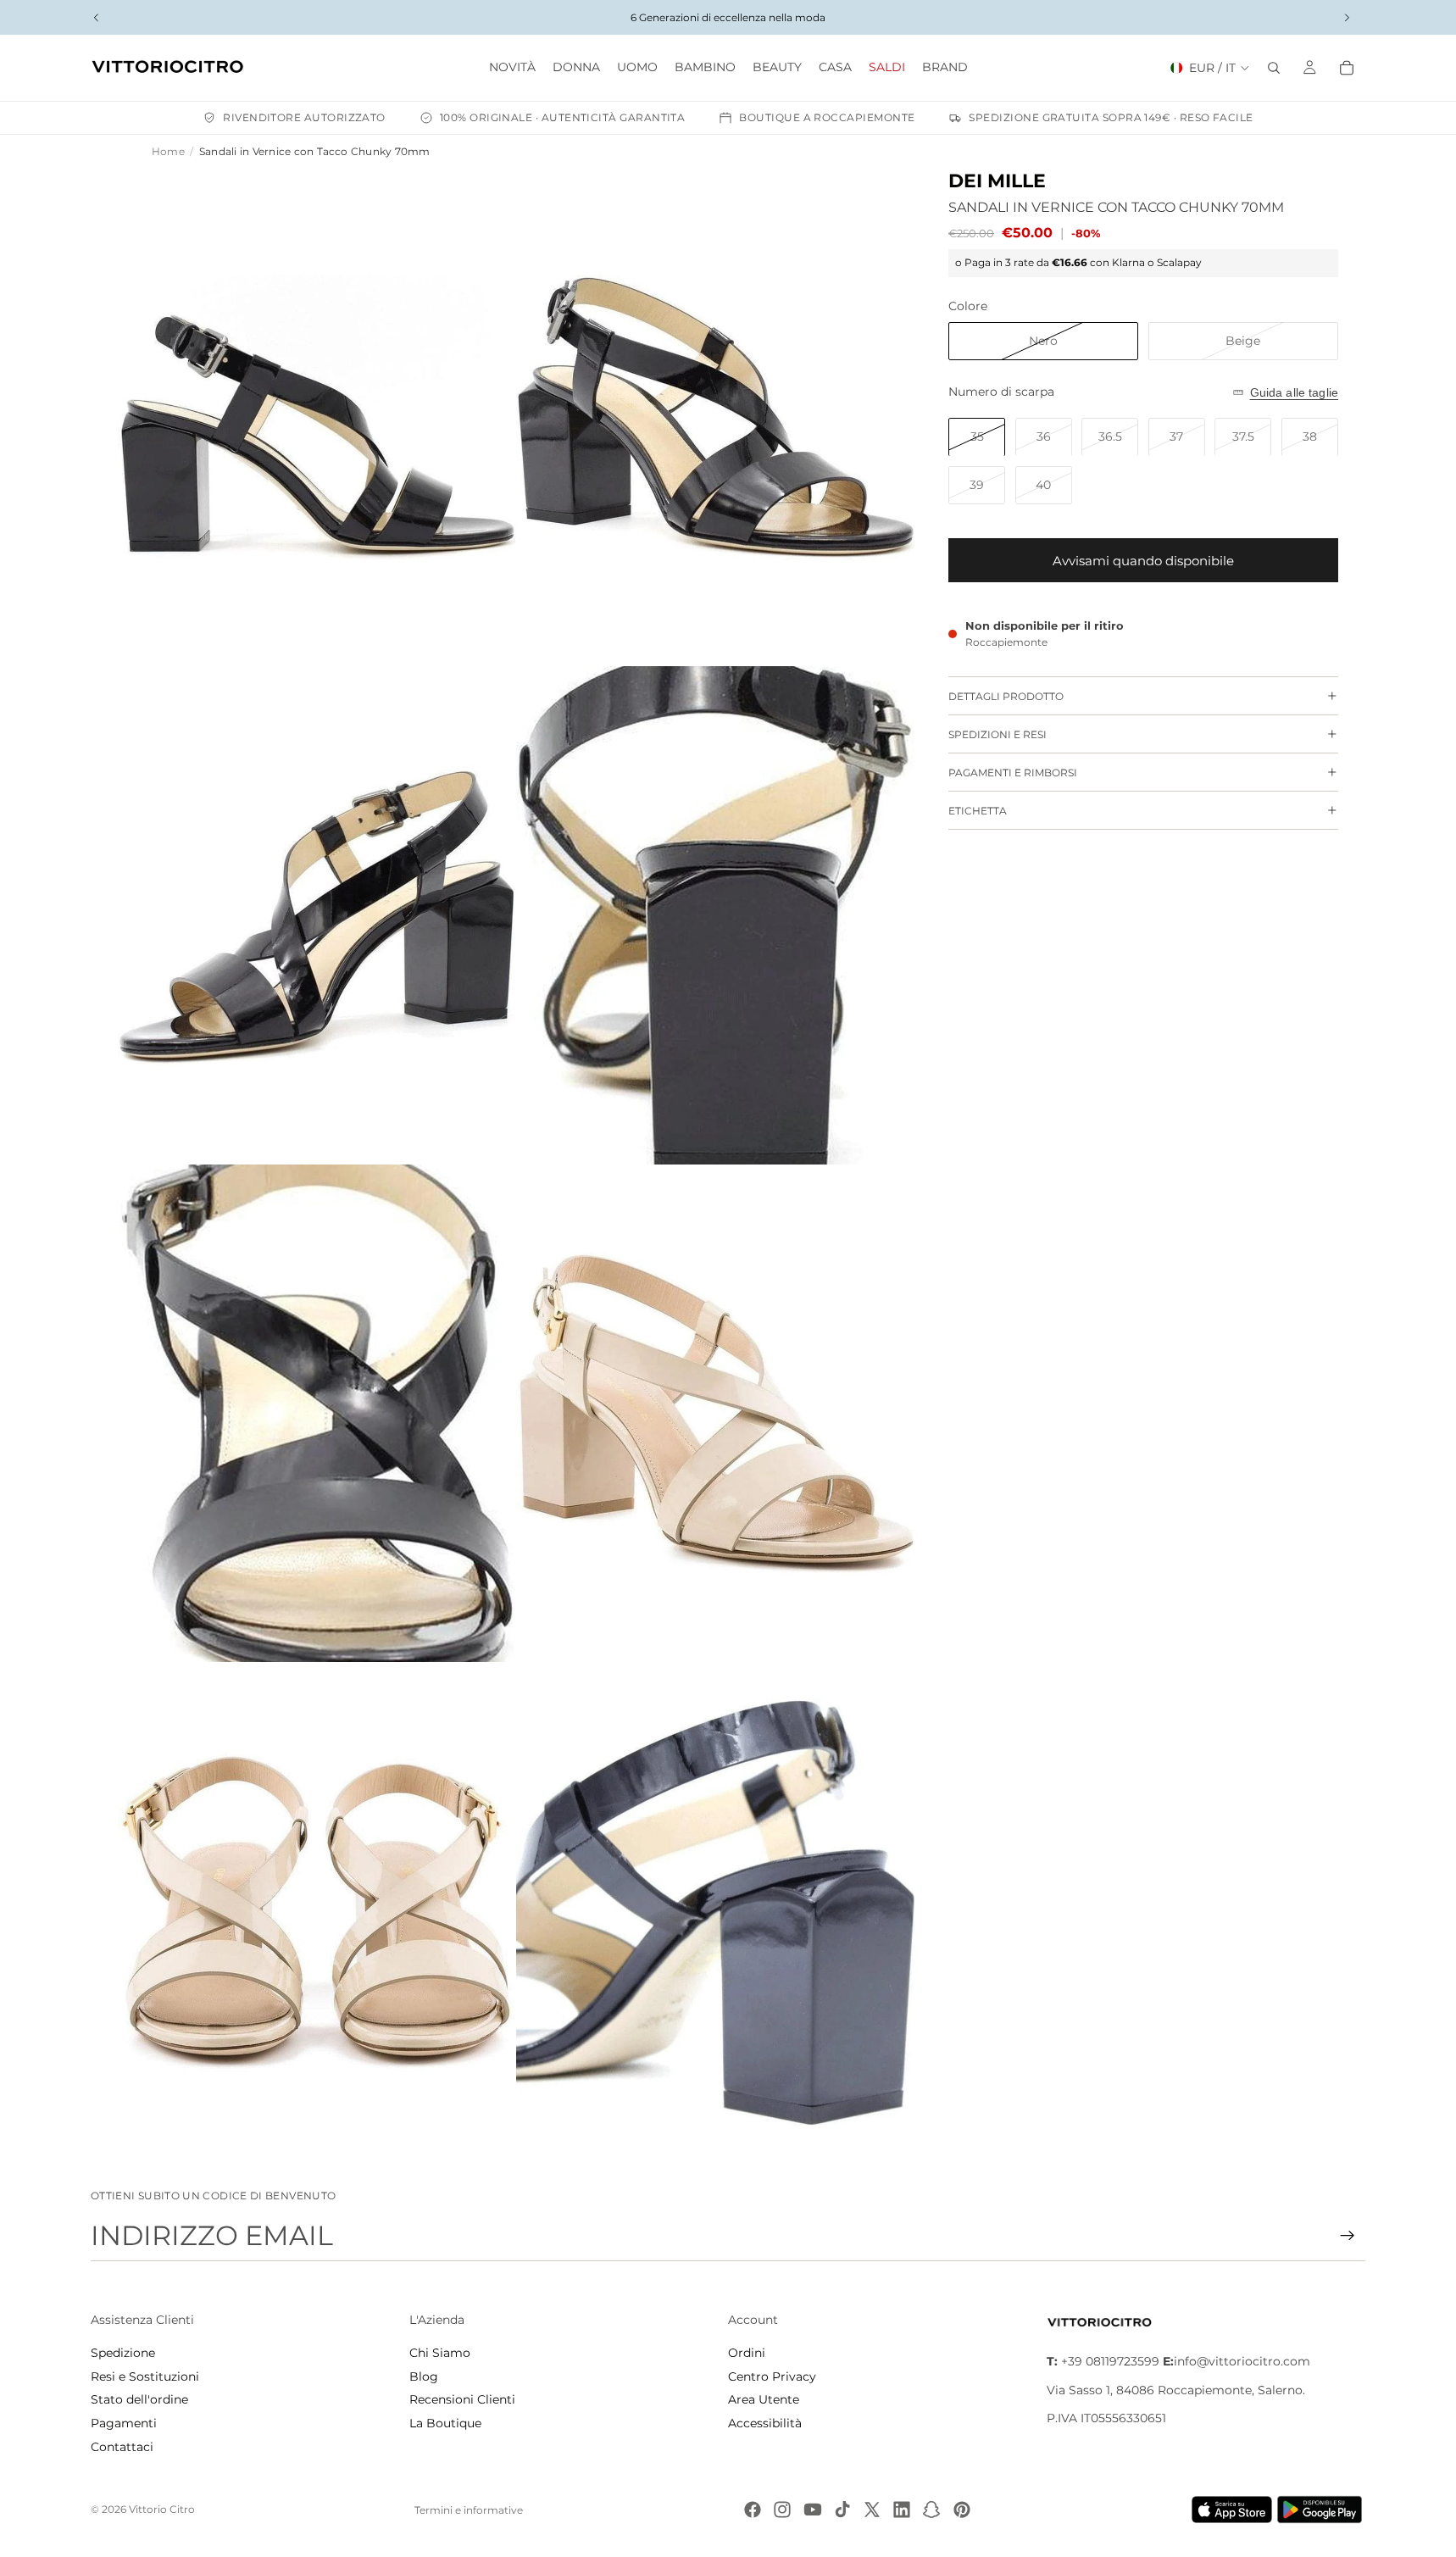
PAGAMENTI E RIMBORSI (1013, 773)
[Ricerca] (1274, 68)
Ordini (747, 2353)
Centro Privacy (772, 2376)
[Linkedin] (902, 2510)
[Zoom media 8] (715, 1911)
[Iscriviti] (1348, 2236)
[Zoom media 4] (715, 915)
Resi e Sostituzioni (145, 2376)
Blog (424, 2376)
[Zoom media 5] (317, 1414)
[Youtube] (813, 2510)
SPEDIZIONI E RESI (998, 734)
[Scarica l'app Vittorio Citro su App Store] (1232, 2510)
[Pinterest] (962, 2510)
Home (168, 151)
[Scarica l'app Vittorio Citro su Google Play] (1323, 2510)
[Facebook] (753, 2510)
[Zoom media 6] (715, 1414)
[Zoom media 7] (317, 1911)
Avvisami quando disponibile (1143, 561)
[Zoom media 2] (715, 418)
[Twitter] (872, 2510)
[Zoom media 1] (317, 418)
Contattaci (122, 2447)
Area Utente (764, 2399)
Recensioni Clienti (462, 2399)
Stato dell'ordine (139, 2399)
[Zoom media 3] (317, 915)
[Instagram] (782, 2510)
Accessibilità (765, 2423)
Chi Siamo (440, 2353)
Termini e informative (469, 2510)
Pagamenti (124, 2423)
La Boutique (445, 2423)
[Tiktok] (842, 2510)
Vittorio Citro (162, 2509)
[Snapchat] (931, 2510)
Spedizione (123, 2353)
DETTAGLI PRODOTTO (1006, 696)
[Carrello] (1347, 68)
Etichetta (978, 811)
